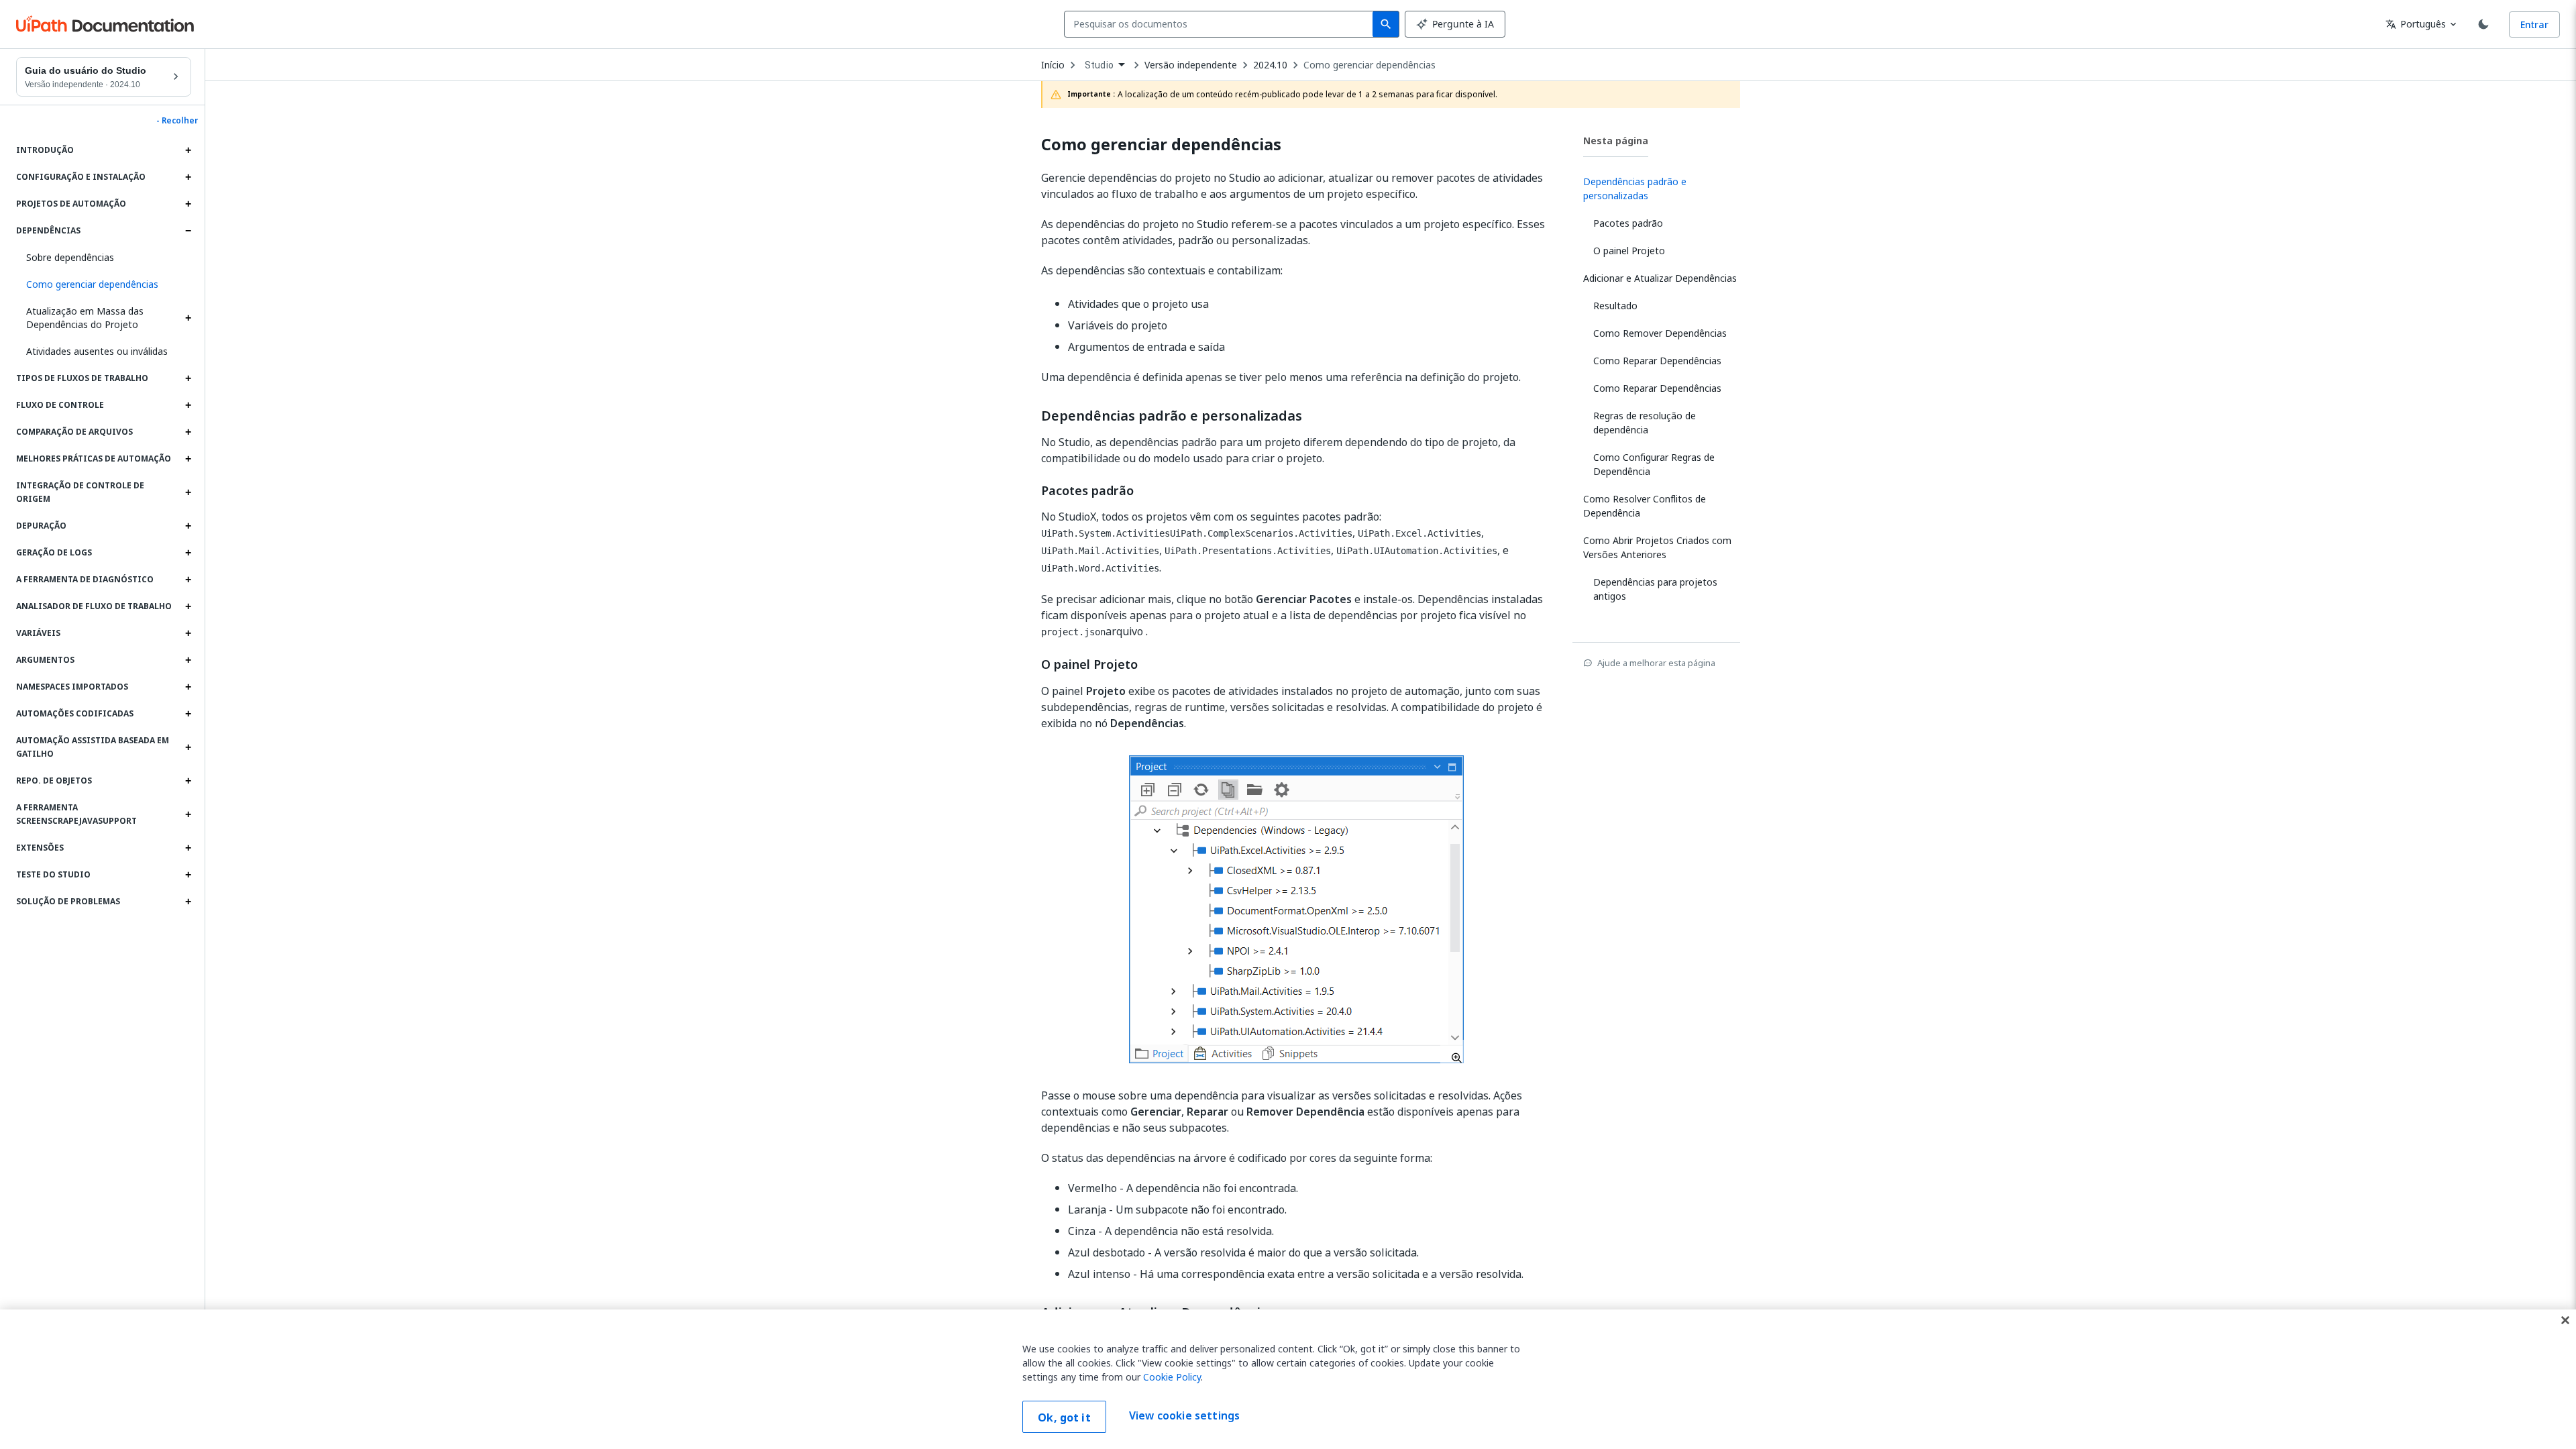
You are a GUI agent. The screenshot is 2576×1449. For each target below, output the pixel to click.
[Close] (2565, 1320)
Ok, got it (1064, 1417)
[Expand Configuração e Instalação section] (188, 177)
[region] (1288, 1379)
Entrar (2534, 24)
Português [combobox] (2416, 24)
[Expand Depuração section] (188, 526)
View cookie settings (1184, 1415)
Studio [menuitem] (1099, 65)
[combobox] (1221, 24)
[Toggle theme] (2483, 24)
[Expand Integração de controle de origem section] (188, 492)
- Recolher (177, 121)
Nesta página (1616, 141)
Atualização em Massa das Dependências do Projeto (85, 318)
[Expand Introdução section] (188, 150)
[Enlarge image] (1296, 909)
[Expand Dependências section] (188, 231)
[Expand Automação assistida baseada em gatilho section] (188, 747)
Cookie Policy (1172, 1377)
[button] (104, 284)
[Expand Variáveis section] (188, 633)
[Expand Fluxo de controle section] (188, 405)
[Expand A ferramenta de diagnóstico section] (188, 580)
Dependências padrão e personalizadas (1172, 416)
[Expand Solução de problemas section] (188, 902)
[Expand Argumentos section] (188, 660)
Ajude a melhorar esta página (1656, 663)
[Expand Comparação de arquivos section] (188, 432)
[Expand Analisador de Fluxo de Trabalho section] (188, 606)
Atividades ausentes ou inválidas (97, 351)
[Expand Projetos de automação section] (188, 204)
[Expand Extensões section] (188, 848)
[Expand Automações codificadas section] (188, 714)
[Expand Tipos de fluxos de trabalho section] (188, 378)
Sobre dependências (70, 257)
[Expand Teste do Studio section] (188, 875)
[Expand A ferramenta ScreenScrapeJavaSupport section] (188, 814)
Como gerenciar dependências (1370, 65)
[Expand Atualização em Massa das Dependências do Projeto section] (188, 318)
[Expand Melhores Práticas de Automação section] (188, 459)
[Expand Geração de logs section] (188, 553)
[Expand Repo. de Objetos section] (188, 781)
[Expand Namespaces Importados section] (188, 687)
